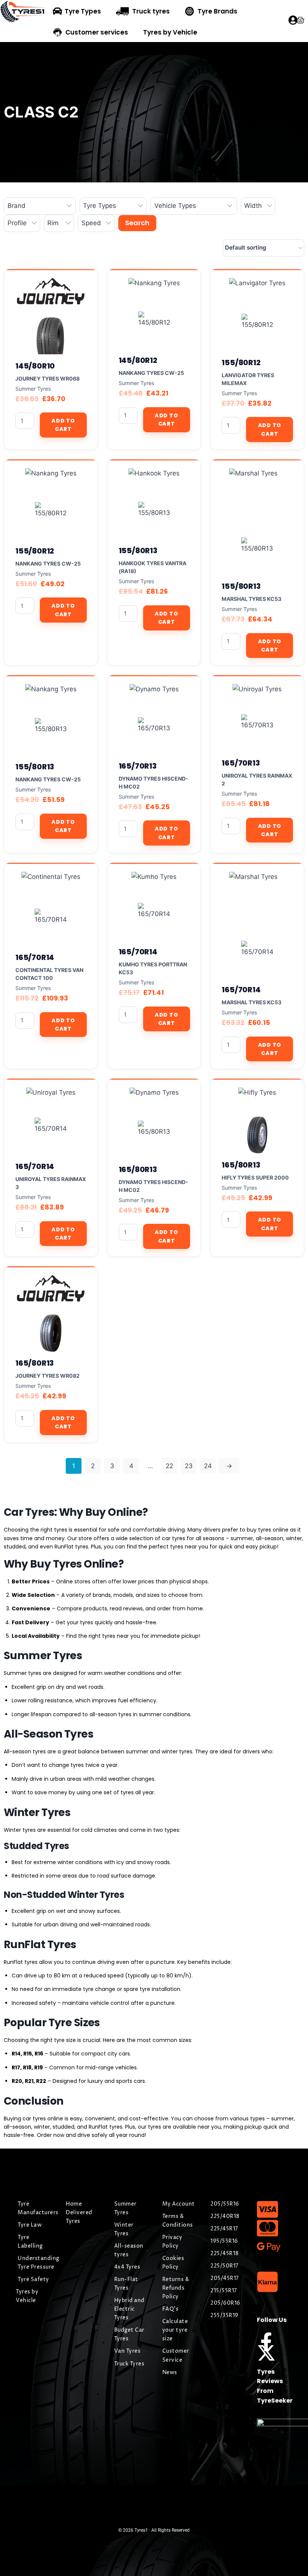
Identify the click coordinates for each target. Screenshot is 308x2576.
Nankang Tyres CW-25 (151, 373)
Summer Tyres (33, 389)
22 (169, 1466)
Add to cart (63, 425)
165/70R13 (138, 766)
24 (208, 1466)
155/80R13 (138, 551)
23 (189, 1466)
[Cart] (300, 20)
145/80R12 (138, 360)
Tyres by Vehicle (170, 32)
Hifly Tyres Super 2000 (255, 1177)
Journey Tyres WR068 (48, 378)
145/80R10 (35, 366)
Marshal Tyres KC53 (251, 599)
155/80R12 (241, 363)
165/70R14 (35, 957)
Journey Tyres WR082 (48, 1376)
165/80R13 (138, 1169)
